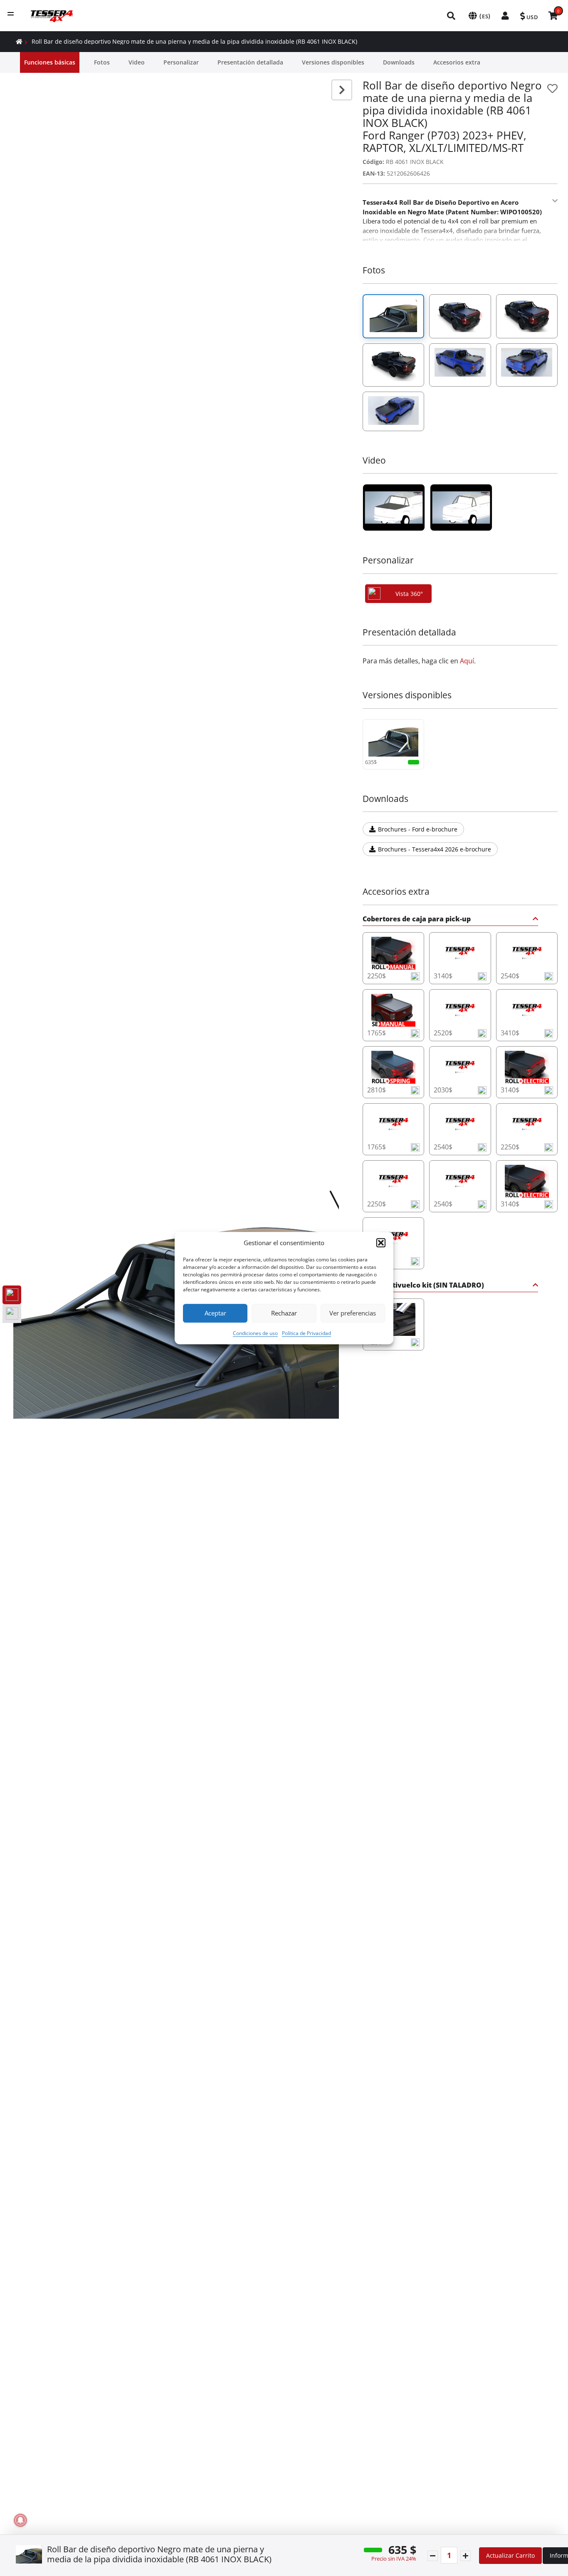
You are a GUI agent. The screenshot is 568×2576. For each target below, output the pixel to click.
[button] (381, 1243)
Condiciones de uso (255, 1333)
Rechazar (284, 1313)
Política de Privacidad (306, 1333)
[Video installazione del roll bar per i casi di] (394, 508)
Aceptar (215, 1313)
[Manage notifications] (20, 2520)
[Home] (19, 41)
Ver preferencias (353, 1313)
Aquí (467, 661)
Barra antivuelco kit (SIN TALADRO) (423, 1286)
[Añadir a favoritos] (552, 88)
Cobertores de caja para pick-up (417, 919)
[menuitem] (452, 16)
